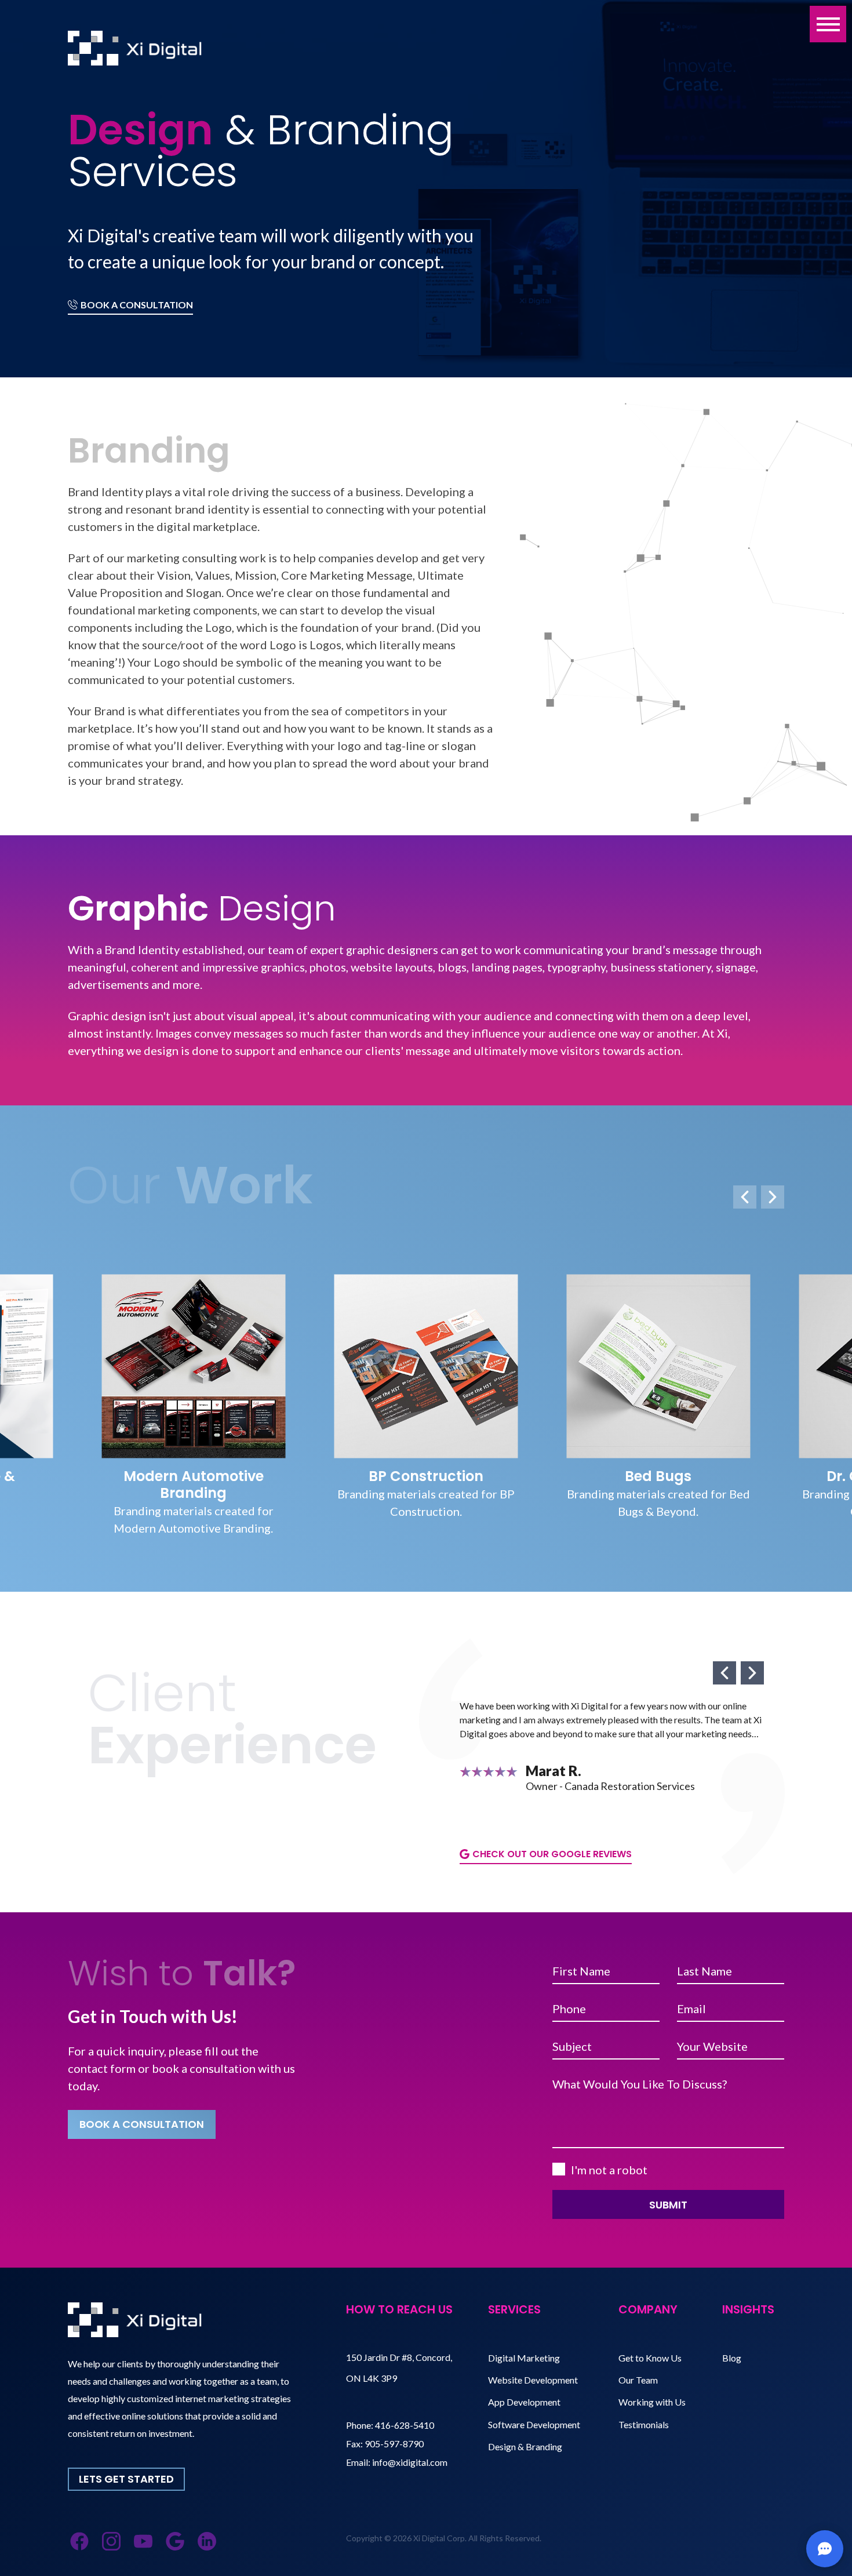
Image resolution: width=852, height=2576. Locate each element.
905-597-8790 (394, 2444)
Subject (572, 2046)
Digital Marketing (524, 2358)
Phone (569, 2009)
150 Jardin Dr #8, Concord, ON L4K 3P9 (399, 2368)
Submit (668, 2205)
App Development (524, 2402)
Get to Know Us (650, 2358)
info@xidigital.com (410, 2462)
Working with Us (652, 2402)
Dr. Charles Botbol (658, 1476)
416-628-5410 (405, 2425)
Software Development (534, 2424)
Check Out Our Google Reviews (552, 1854)
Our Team (638, 2380)
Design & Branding (525, 2446)
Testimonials (644, 2424)
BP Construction (194, 1476)
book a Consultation (142, 2124)
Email (691, 2009)
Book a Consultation (137, 305)
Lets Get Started (126, 2479)
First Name (581, 1971)
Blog (732, 2358)
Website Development (533, 2380)
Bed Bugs (426, 1476)
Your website (712, 2046)
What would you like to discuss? (640, 2084)
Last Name (704, 1971)
